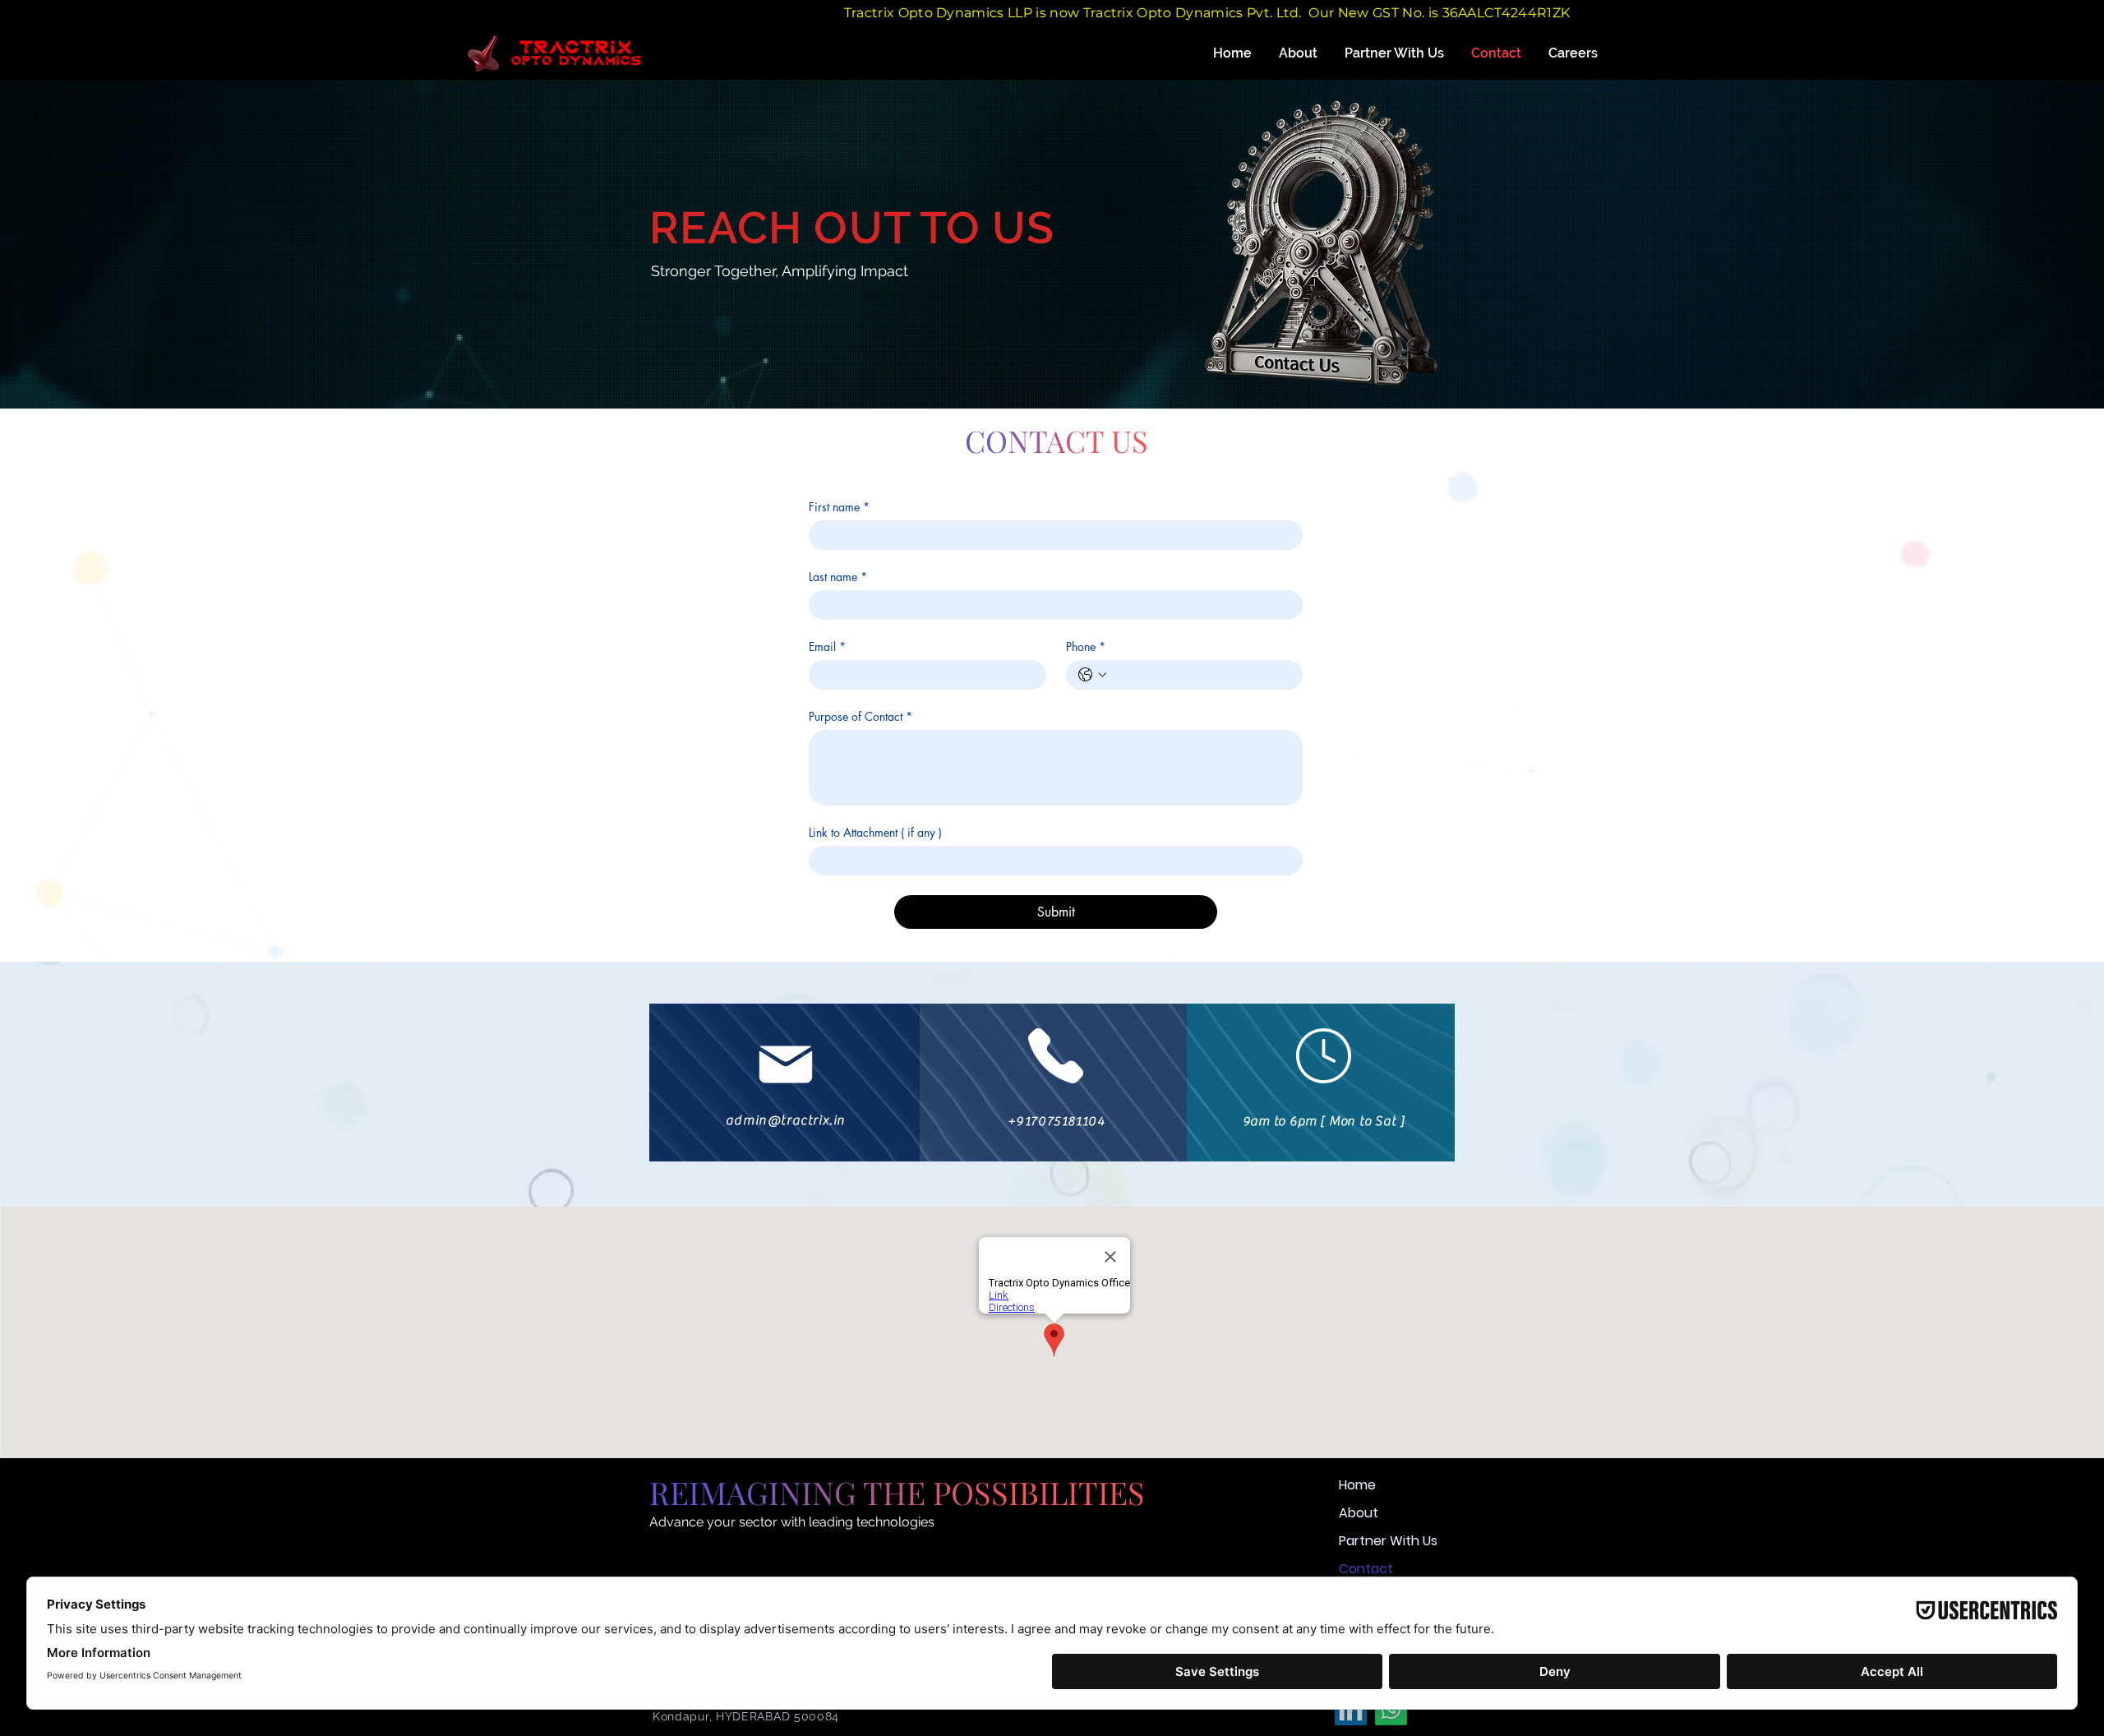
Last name (838, 577)
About (1359, 1513)
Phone (1086, 646)
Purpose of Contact (861, 716)
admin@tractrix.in (786, 1120)
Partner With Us (1388, 1541)
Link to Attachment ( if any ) (875, 832)
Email (827, 646)
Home (1357, 1485)
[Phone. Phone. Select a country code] (1092, 675)
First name (839, 507)
